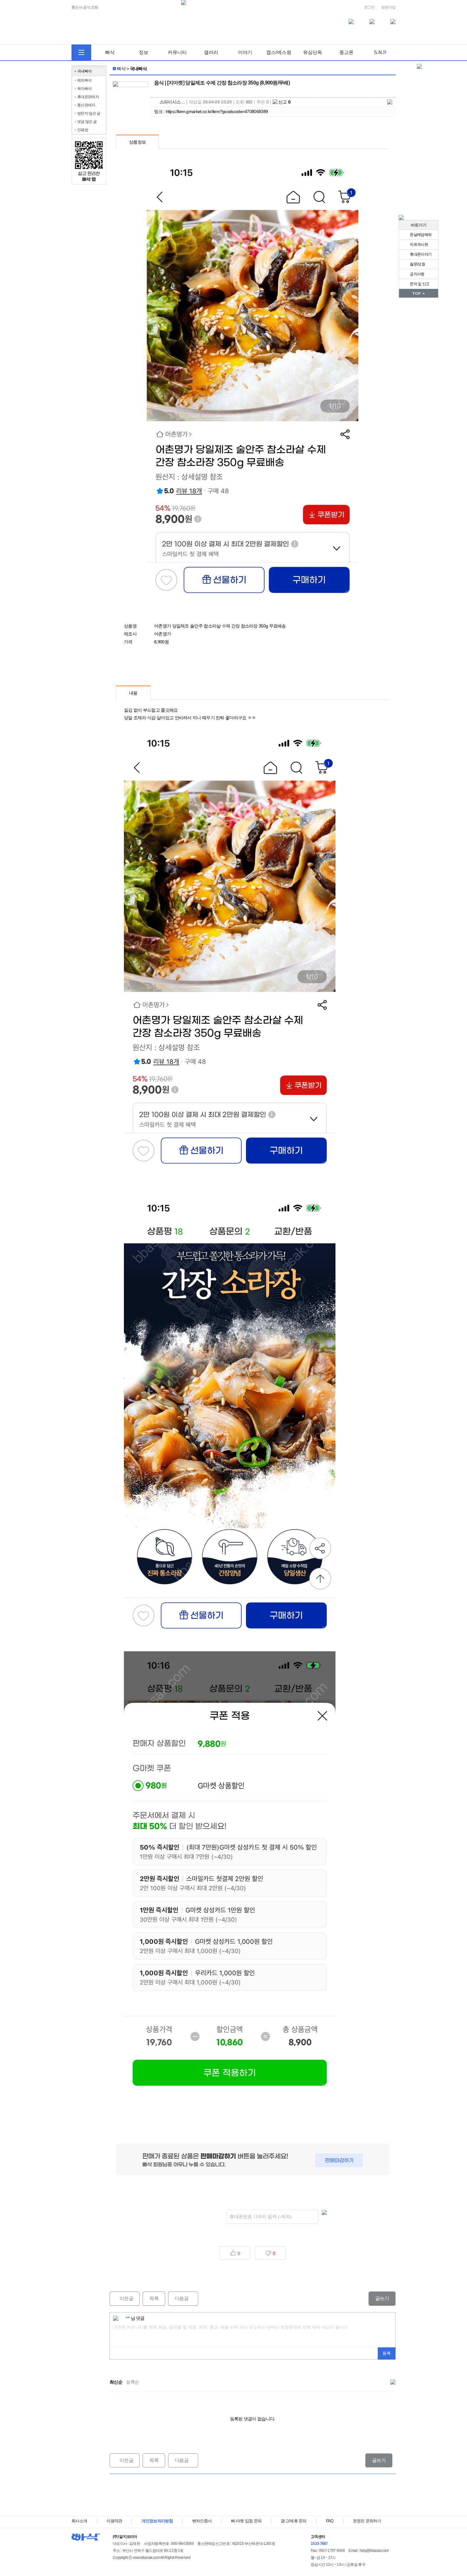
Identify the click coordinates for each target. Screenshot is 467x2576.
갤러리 (211, 52)
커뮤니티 (177, 52)
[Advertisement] (253, 2495)
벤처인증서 (202, 2521)
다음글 (178, 2298)
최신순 (116, 2382)
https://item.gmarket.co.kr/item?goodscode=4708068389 (217, 111)
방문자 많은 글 (89, 113)
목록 (154, 2298)
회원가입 (388, 7)
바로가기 (419, 225)
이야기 (245, 52)
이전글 (121, 2298)
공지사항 (417, 274)
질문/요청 (417, 264)
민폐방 (83, 130)
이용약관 (114, 2521)
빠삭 (110, 52)
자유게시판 (419, 245)
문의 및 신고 (419, 284)
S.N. (380, 52)
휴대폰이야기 (420, 254)
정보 (144, 52)
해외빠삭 (84, 80)
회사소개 (79, 2521)
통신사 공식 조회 (85, 7)
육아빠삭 (84, 89)
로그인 (369, 7)
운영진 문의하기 (367, 2521)
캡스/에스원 (279, 52)
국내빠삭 (84, 71)
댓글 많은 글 (87, 122)
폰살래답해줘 (420, 235)
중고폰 (346, 52)
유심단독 (313, 52)
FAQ (330, 2521)
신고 (284, 102)
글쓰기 (382, 2298)
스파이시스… (172, 102)
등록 (387, 2353)
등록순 (132, 2382)
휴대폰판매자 (88, 97)
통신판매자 (86, 105)
